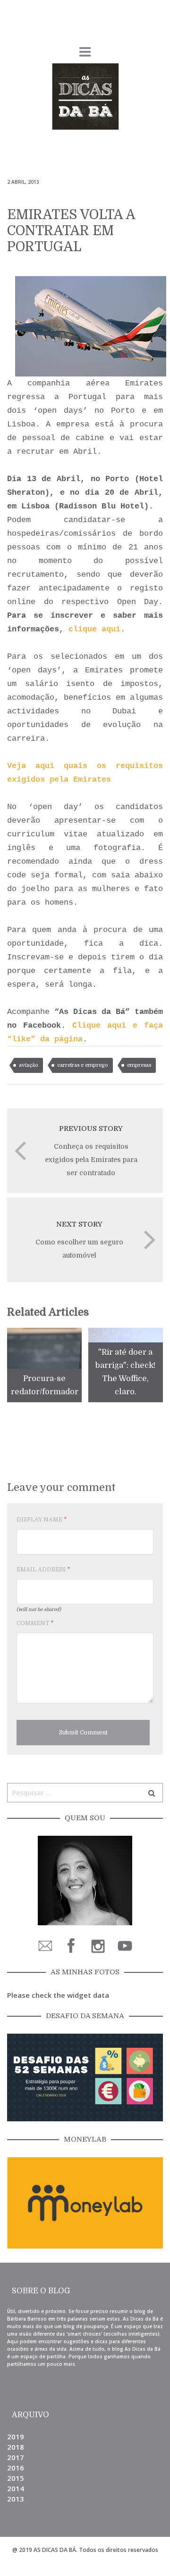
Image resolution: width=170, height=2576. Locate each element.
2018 (16, 2447)
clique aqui (94, 629)
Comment (35, 1623)
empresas (139, 1065)
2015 (16, 2478)
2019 (16, 2437)
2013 (16, 2499)
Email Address (43, 1570)
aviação (29, 1065)
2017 (16, 2457)
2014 (16, 2488)
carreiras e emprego (83, 1065)
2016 (16, 2468)
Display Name (42, 1520)
